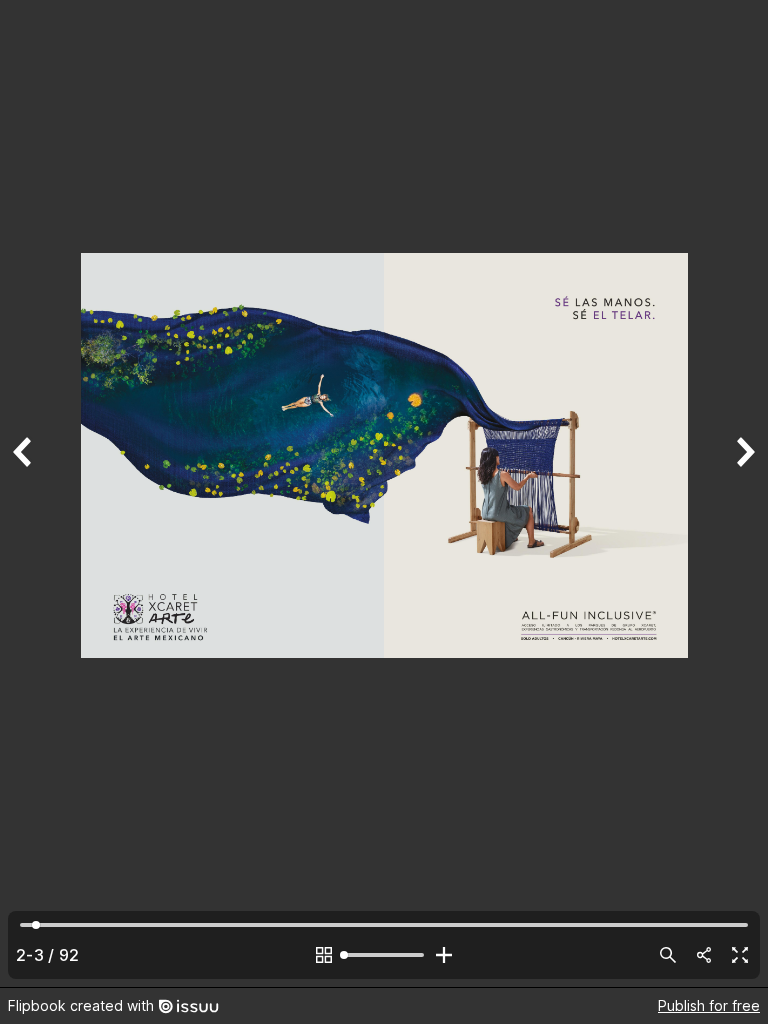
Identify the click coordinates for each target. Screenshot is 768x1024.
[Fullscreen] (740, 955)
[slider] (384, 955)
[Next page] (744, 493)
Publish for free (709, 1005)
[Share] (704, 955)
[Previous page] (24, 493)
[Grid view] (324, 955)
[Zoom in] (444, 955)
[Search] (668, 955)
